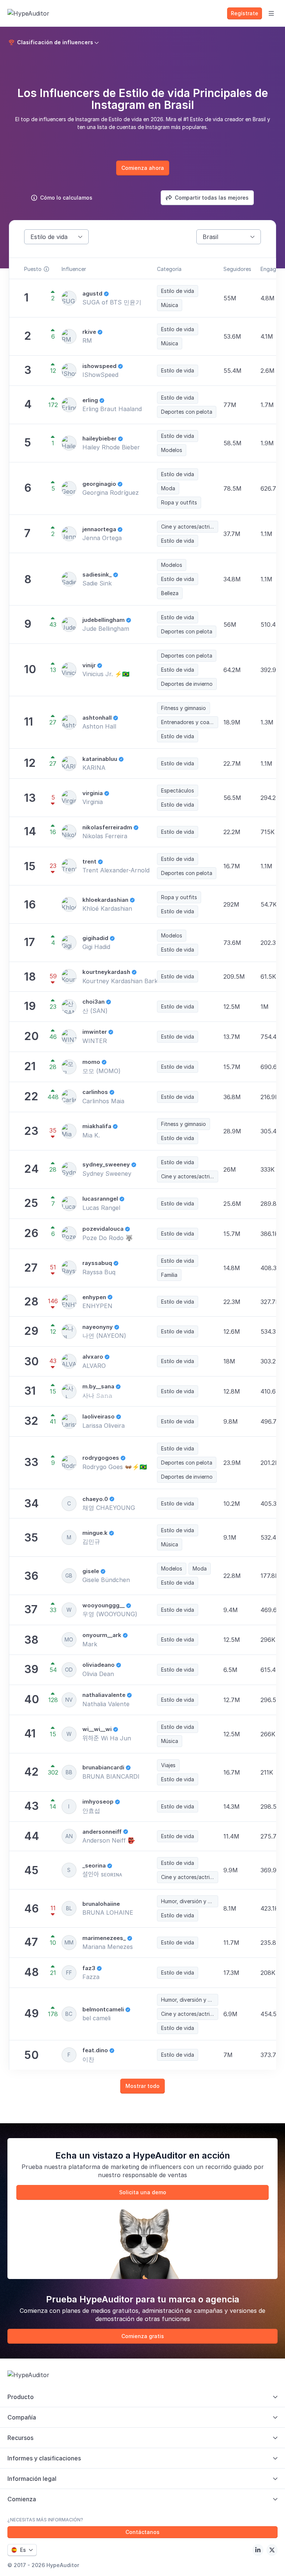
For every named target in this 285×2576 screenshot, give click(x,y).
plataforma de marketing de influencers (125, 2167)
